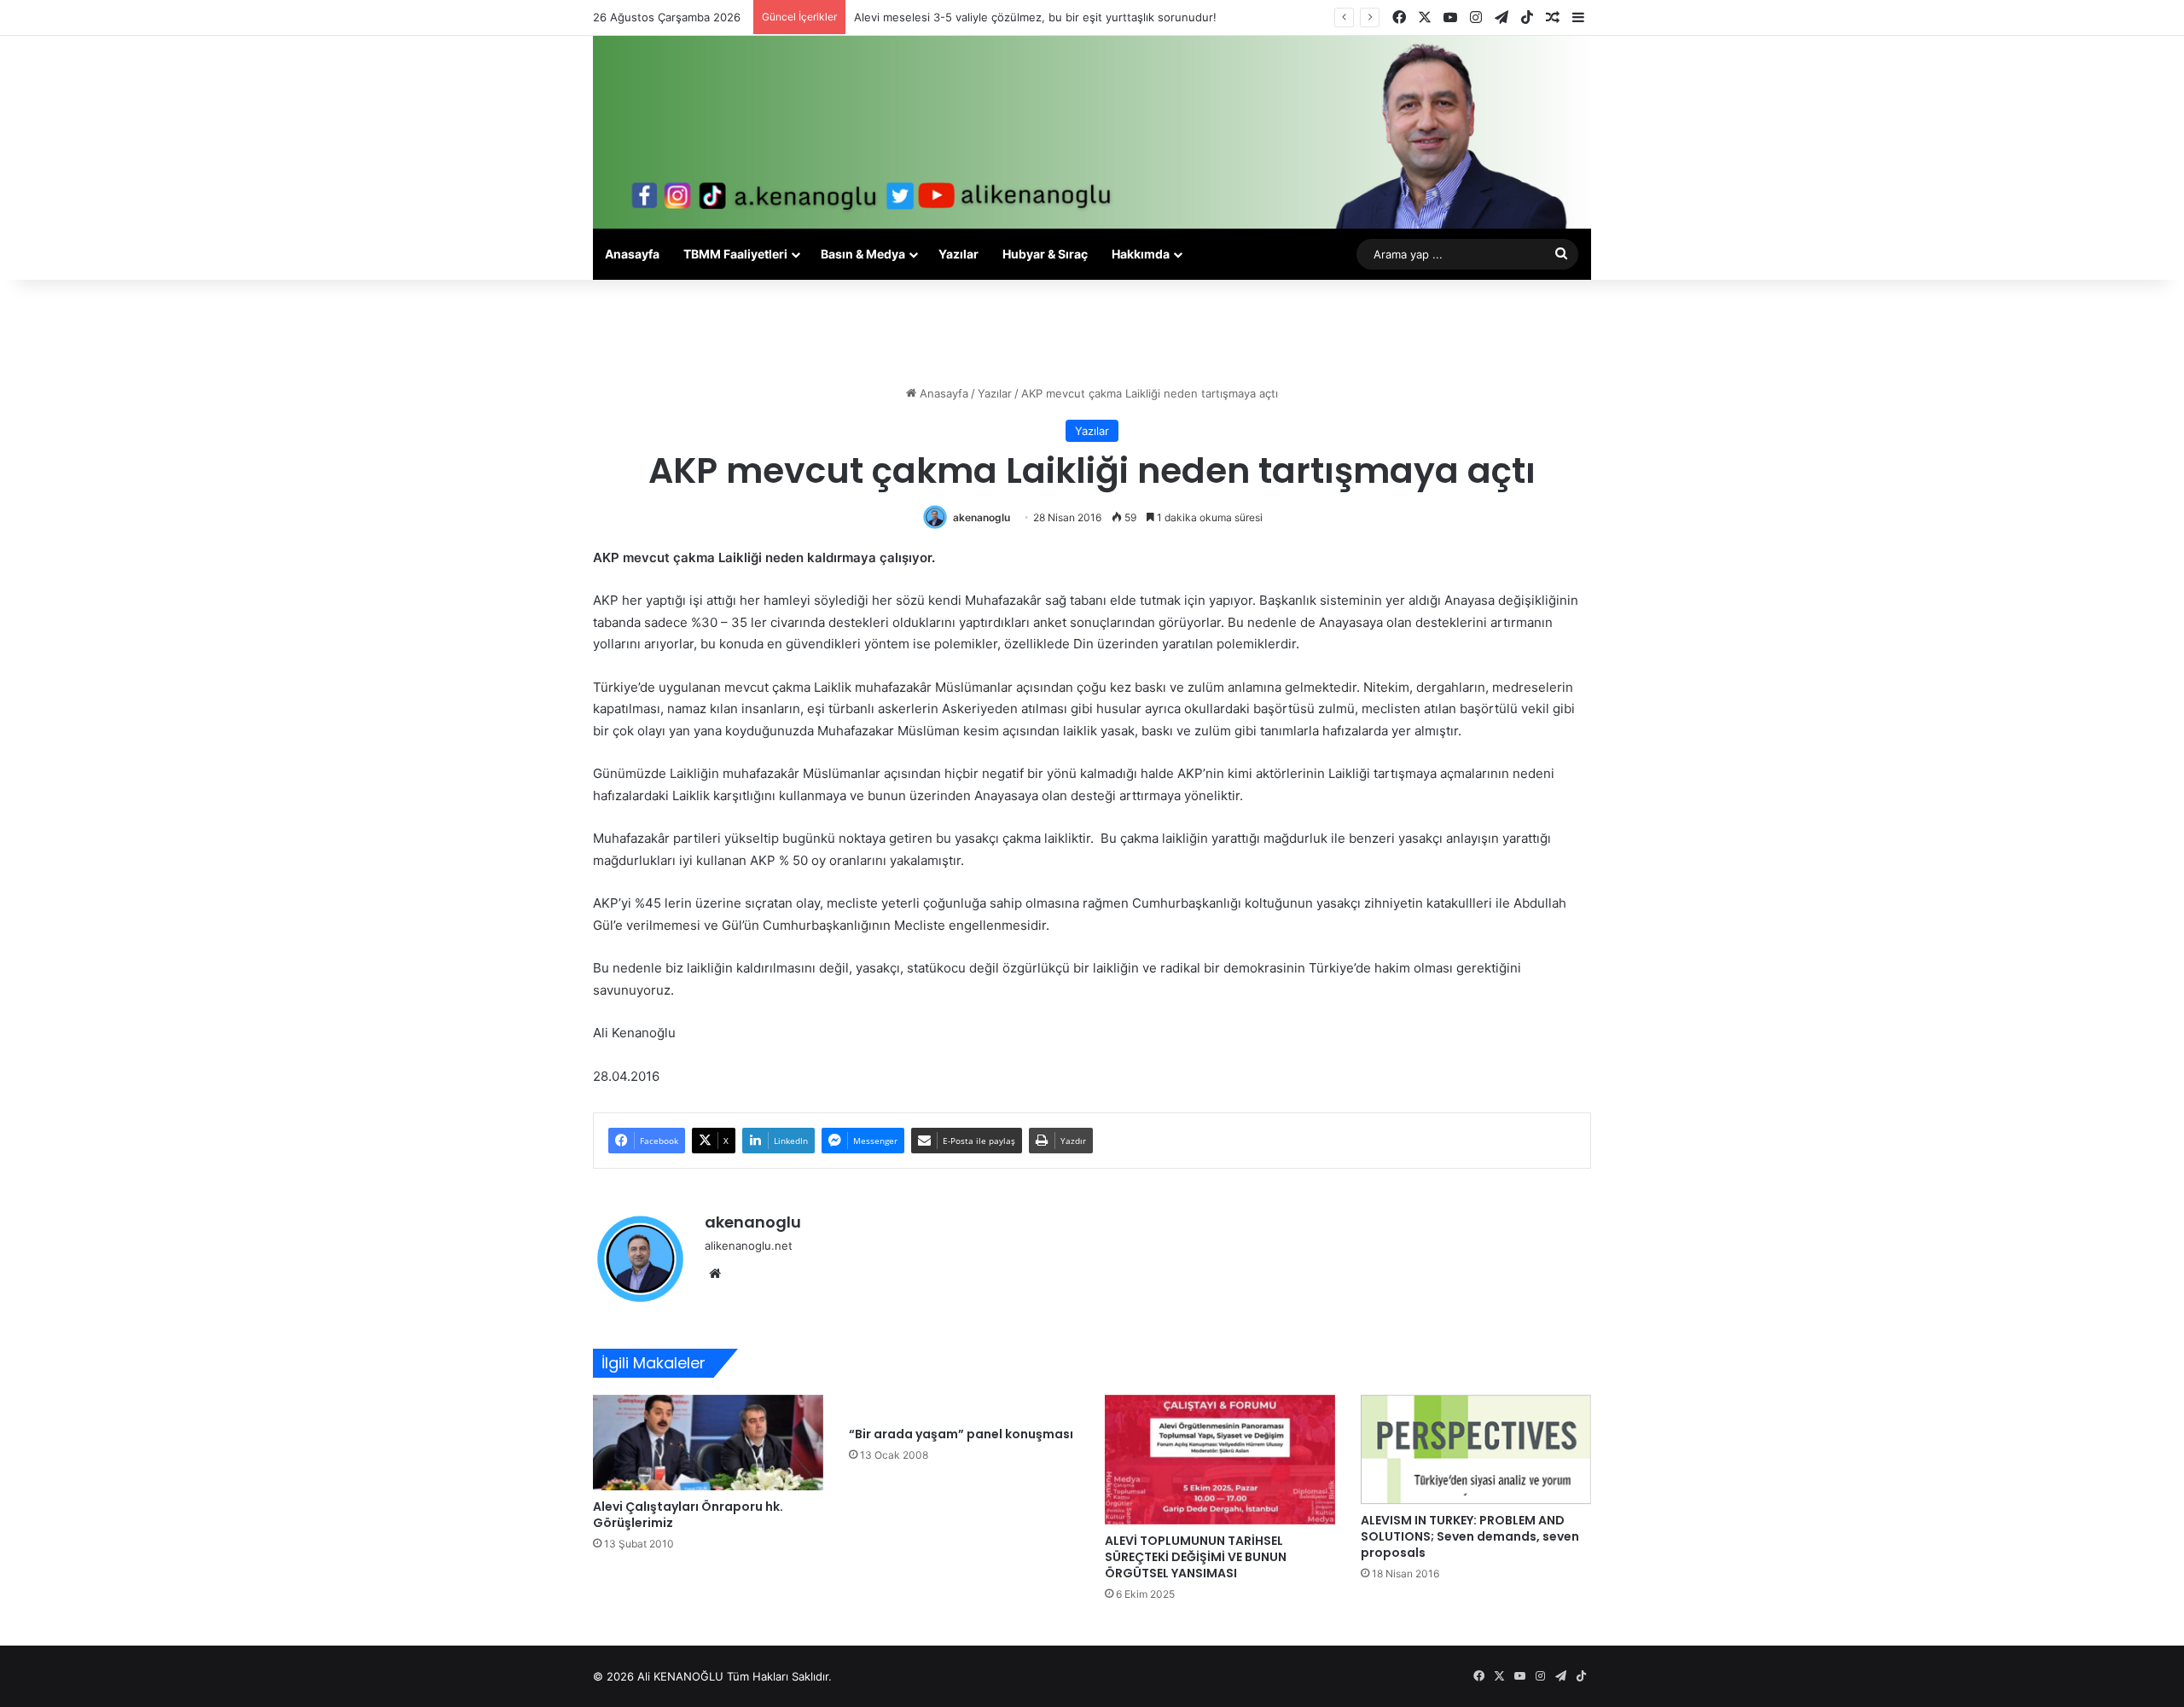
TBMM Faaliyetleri (735, 254)
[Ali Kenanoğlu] (1092, 132)
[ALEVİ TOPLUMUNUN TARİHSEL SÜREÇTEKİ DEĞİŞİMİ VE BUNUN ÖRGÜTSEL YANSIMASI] (1220, 1460)
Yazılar (958, 254)
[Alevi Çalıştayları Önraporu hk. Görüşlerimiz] (708, 1443)
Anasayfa (632, 254)
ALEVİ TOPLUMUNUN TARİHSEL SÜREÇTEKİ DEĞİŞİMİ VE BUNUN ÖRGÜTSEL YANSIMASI (1196, 1557)
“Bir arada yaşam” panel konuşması (961, 1434)
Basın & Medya (863, 254)
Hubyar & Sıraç (1045, 254)
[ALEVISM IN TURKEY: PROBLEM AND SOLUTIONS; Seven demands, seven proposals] (1476, 1450)
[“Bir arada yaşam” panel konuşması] (964, 1407)
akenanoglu (982, 517)
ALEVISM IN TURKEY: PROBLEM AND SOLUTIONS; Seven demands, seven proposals (1470, 1536)
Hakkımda (1141, 254)
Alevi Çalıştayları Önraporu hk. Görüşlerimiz (688, 1515)
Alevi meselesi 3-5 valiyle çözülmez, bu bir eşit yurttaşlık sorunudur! (1035, 17)
